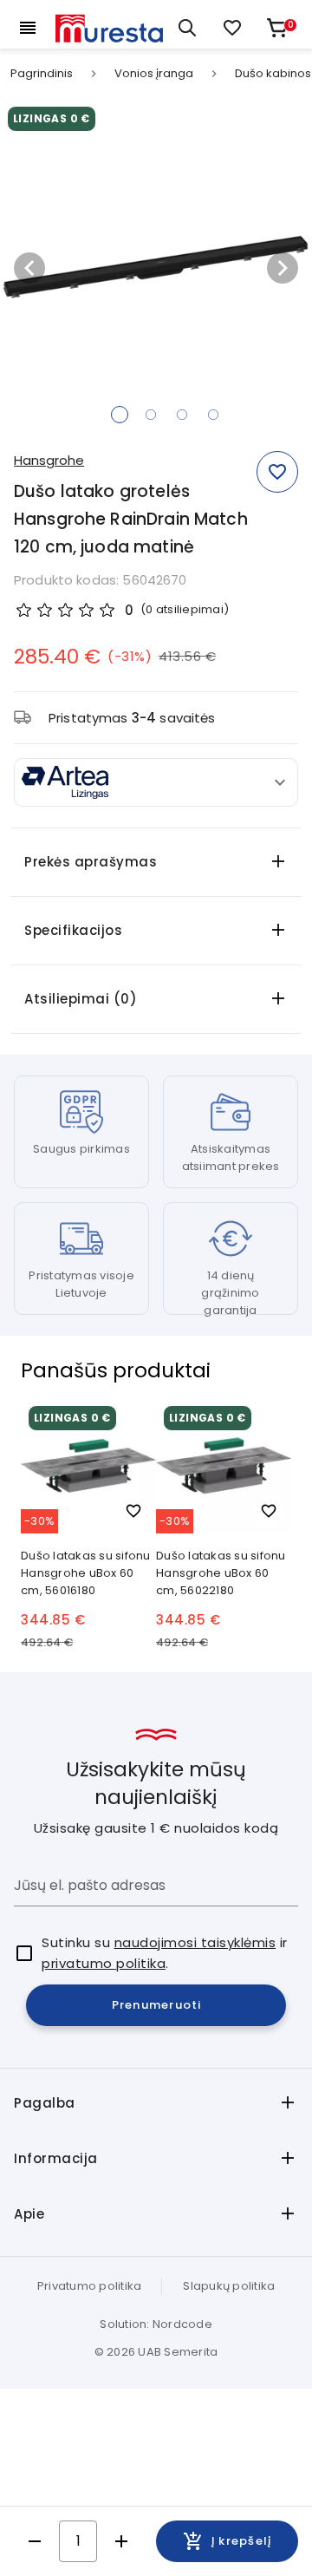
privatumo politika (104, 1963)
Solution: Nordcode (156, 2324)
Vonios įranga (154, 74)
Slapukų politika (229, 2286)
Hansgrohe (49, 460)
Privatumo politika (90, 2286)
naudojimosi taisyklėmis (195, 1942)
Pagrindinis (42, 74)
